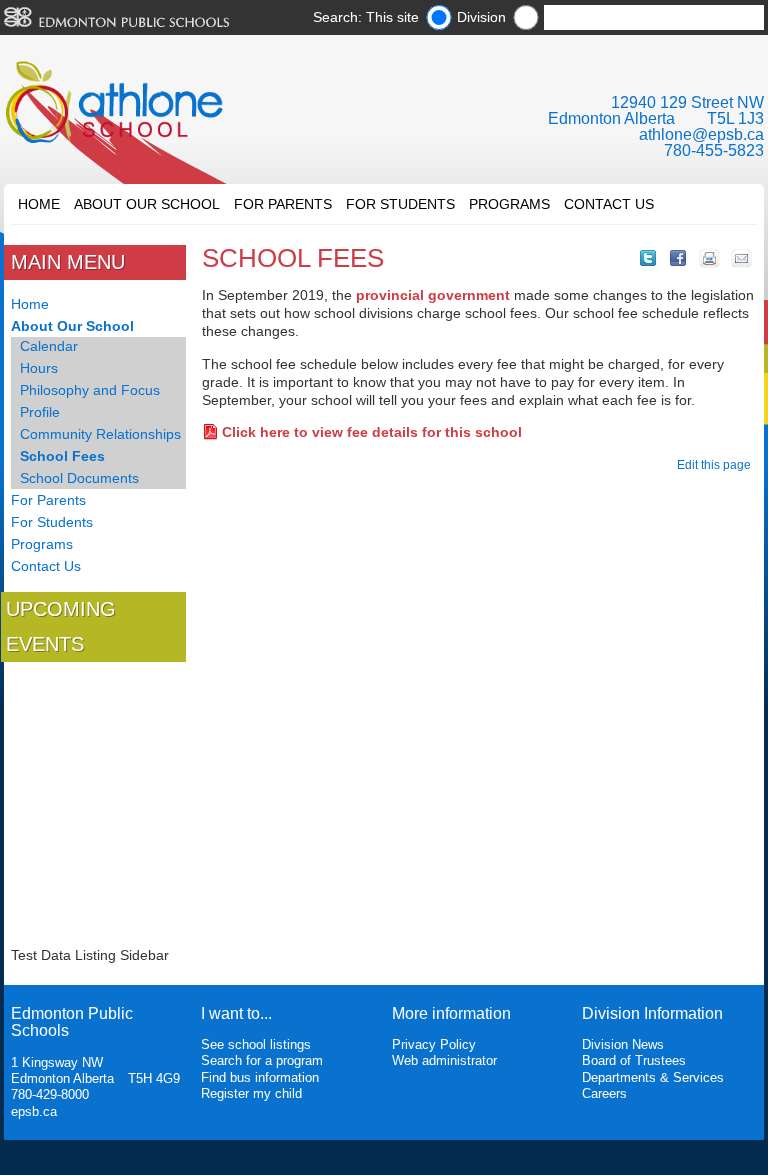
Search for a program (262, 1060)
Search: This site (366, 17)
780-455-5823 (714, 150)
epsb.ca (34, 1111)
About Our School (147, 204)
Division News (623, 1044)
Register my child (251, 1093)
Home (39, 204)
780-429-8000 (50, 1094)
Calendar (49, 346)
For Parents (283, 204)
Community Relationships (100, 434)
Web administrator (444, 1060)
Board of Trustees (634, 1060)
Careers (604, 1093)
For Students (400, 204)
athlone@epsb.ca (701, 134)
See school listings (256, 1044)
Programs (509, 204)
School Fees (62, 456)
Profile (40, 412)
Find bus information (260, 1077)
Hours (39, 368)
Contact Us (609, 204)
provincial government (433, 295)
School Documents (79, 478)
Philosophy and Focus (90, 390)
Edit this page (717, 465)
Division (481, 17)
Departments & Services (653, 1077)
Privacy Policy (434, 1044)
